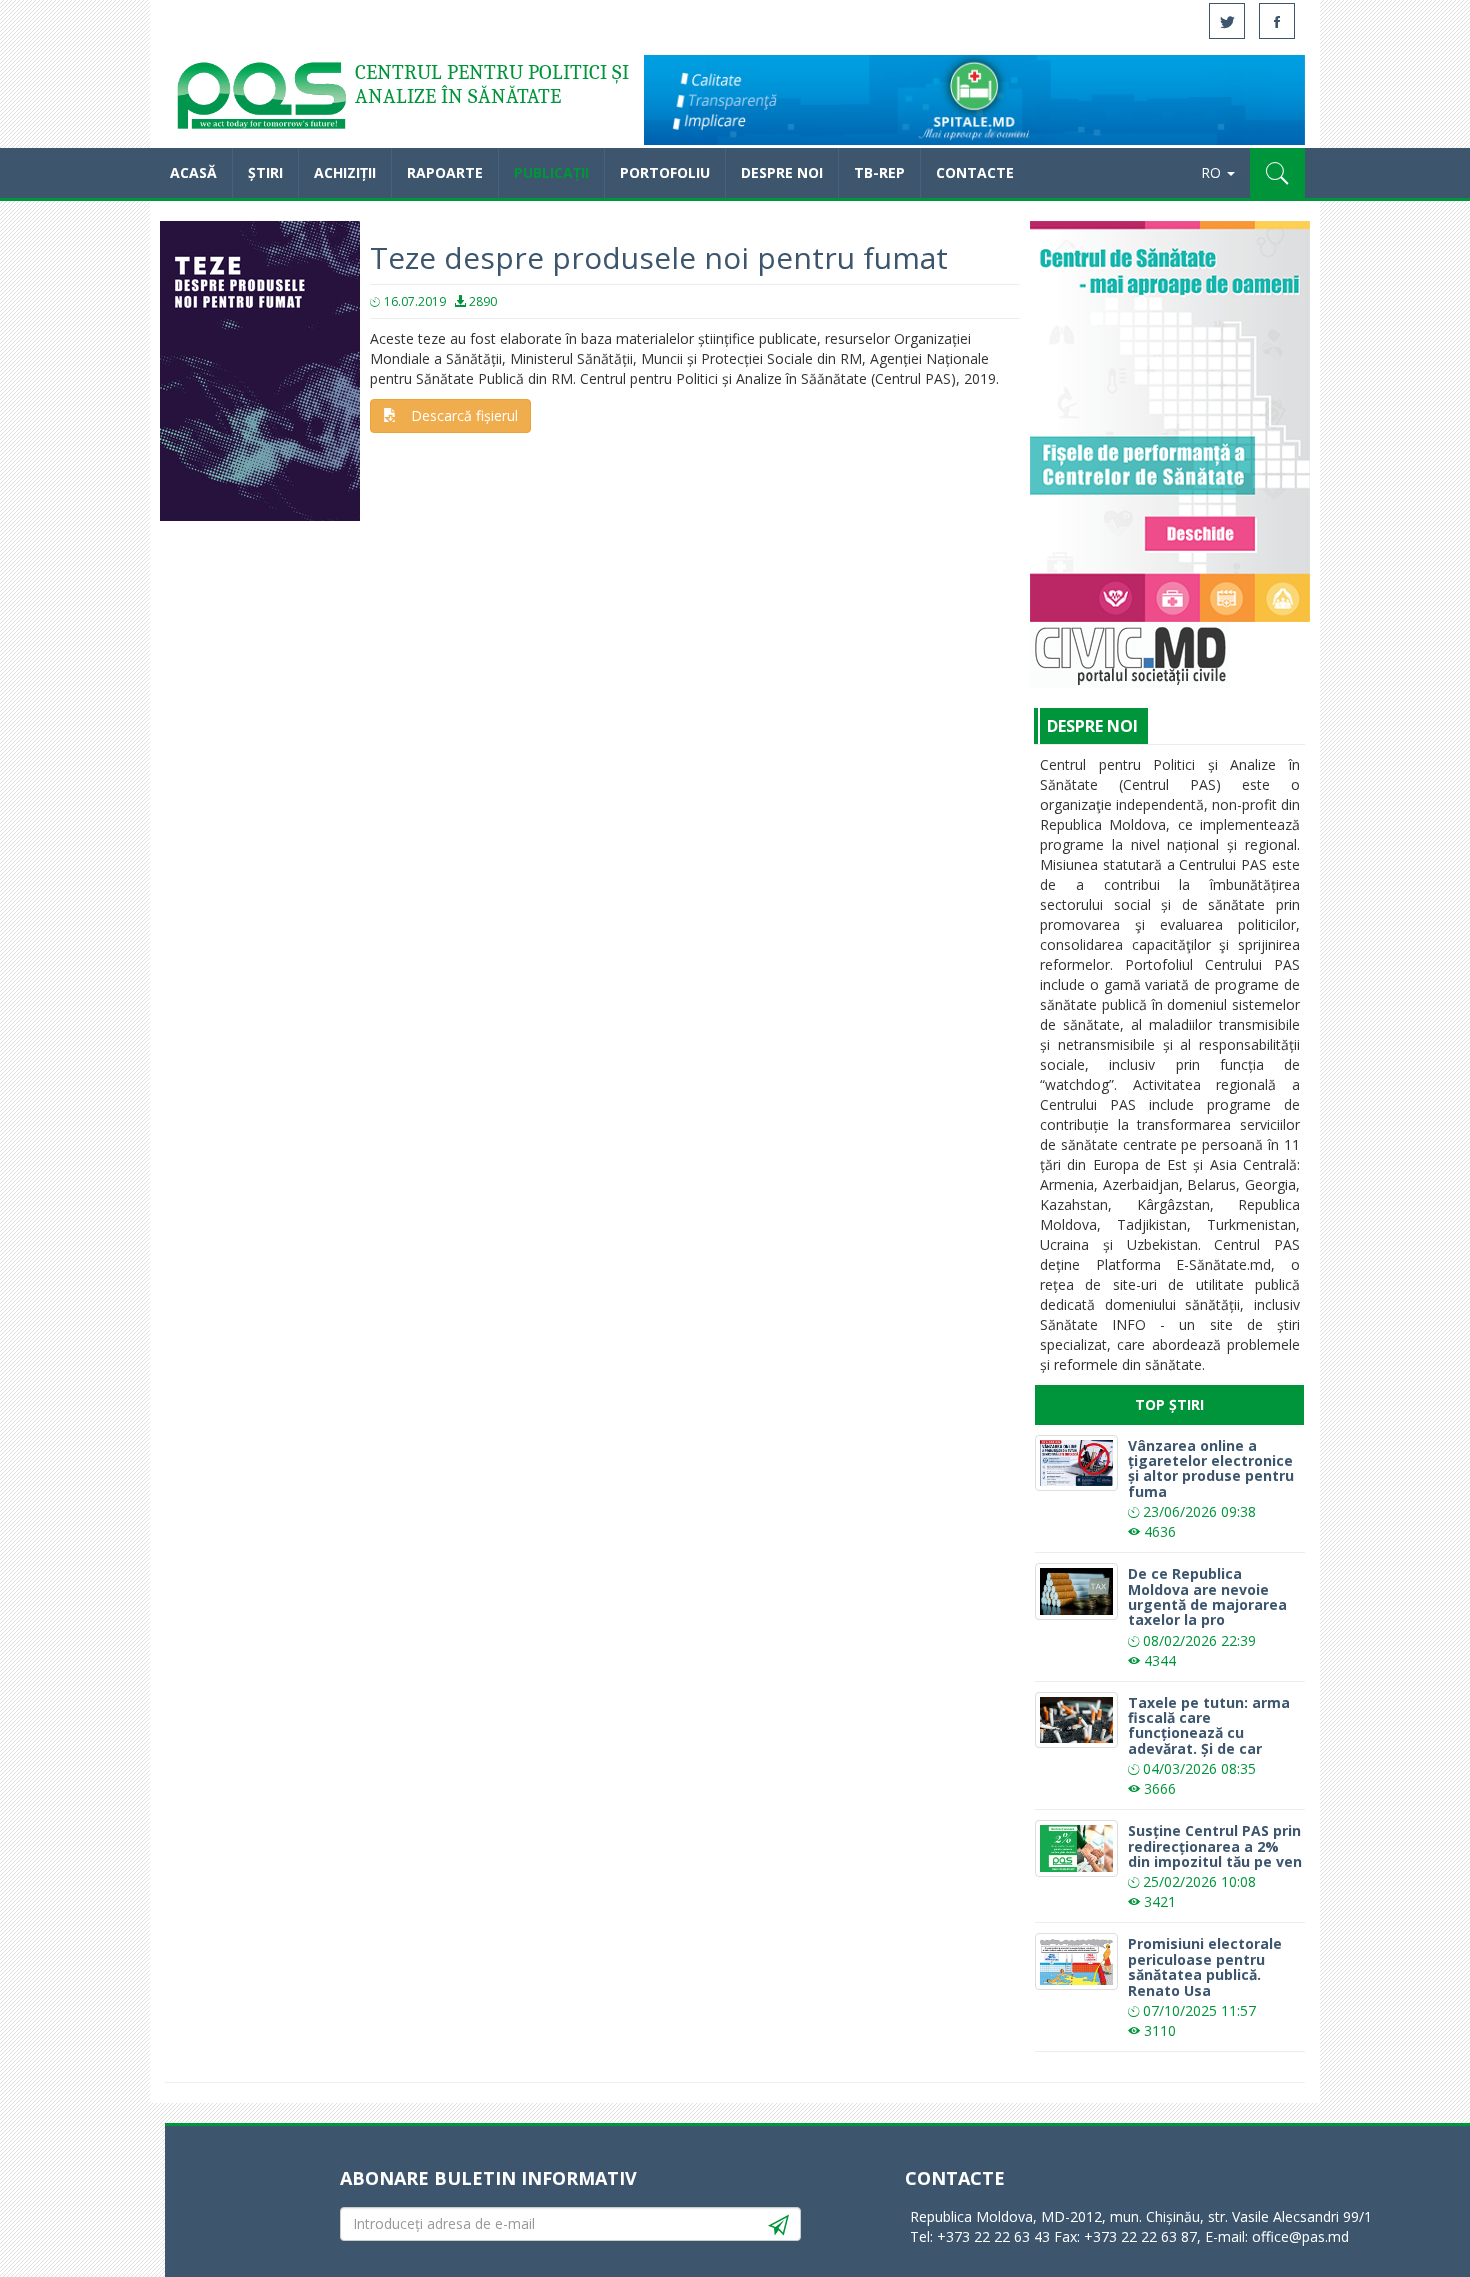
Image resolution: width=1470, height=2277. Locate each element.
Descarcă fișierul (464, 415)
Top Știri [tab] (1169, 1404)
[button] (1277, 173)
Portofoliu (665, 172)
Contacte (975, 172)
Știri (265, 172)
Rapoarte (445, 172)
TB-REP (879, 172)
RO (1213, 172)
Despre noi (782, 172)
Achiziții (345, 172)
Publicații (551, 172)
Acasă (260, 100)
